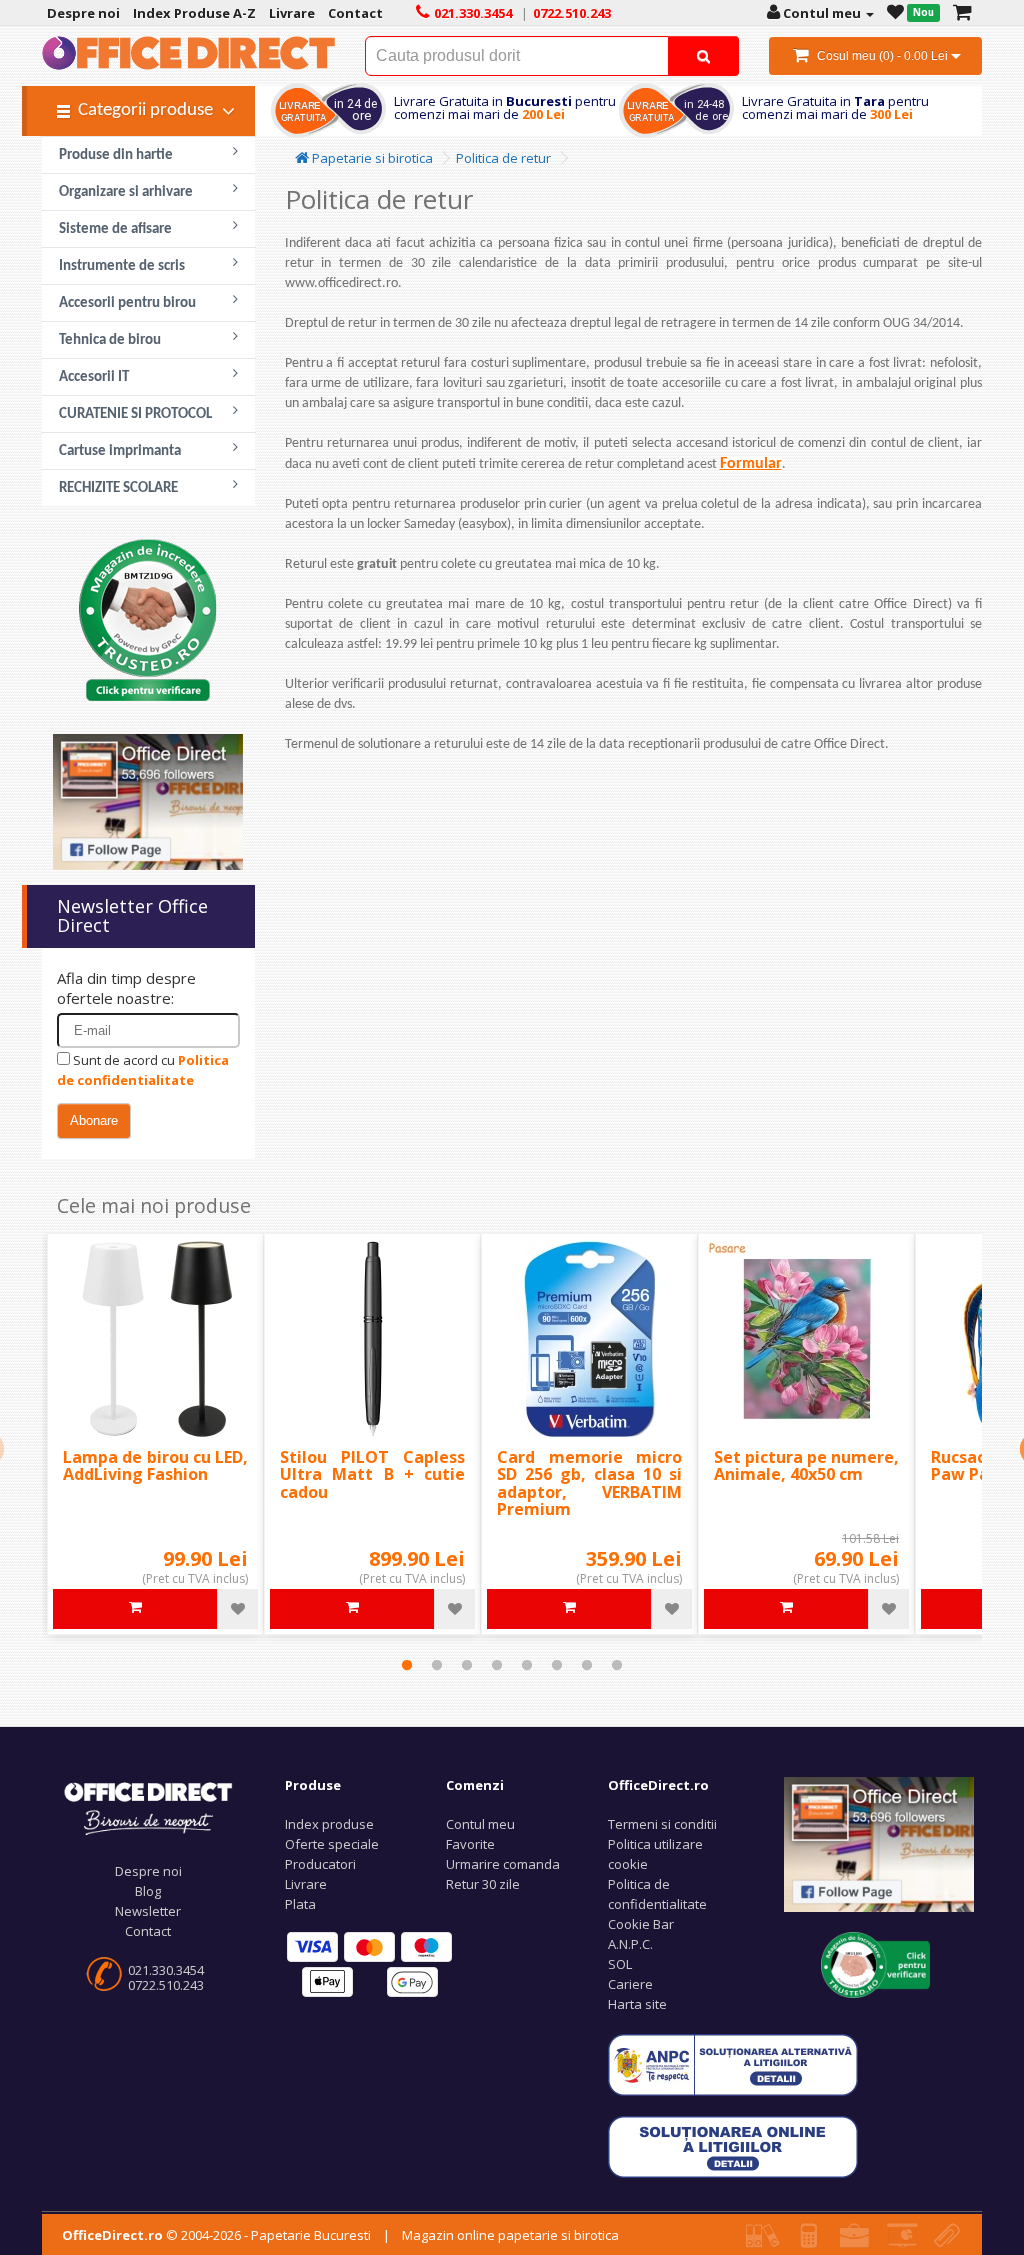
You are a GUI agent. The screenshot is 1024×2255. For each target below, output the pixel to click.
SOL (620, 1964)
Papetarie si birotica (371, 158)
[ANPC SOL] (733, 2146)
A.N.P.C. (630, 1944)
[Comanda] (962, 13)
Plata (300, 1904)
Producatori (320, 1864)
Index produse (329, 1824)
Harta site (637, 2004)
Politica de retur (503, 158)
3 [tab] (467, 1665)
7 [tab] (587, 1665)
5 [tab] (527, 1665)
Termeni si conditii (662, 1824)
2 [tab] (437, 1665)
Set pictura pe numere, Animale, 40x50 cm (806, 1466)
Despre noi (148, 1871)
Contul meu (480, 1824)
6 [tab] (557, 1665)
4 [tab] (497, 1665)
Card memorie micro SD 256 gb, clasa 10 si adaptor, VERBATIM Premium (589, 1483)
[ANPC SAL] (733, 2064)
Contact (148, 1931)
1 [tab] (407, 1665)
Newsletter (148, 1911)
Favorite (470, 1844)
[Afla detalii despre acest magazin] (148, 618)
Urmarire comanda (503, 1864)
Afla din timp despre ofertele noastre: (126, 988)
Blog (148, 1891)
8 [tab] (617, 1665)
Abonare (94, 1120)
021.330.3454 (166, 1970)
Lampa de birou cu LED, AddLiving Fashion (155, 1466)
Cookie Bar (641, 1924)
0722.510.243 (166, 1985)
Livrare (306, 1884)
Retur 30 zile (483, 1884)
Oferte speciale (332, 1844)
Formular (751, 464)
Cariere (630, 1984)
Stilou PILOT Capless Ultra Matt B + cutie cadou (372, 1474)
